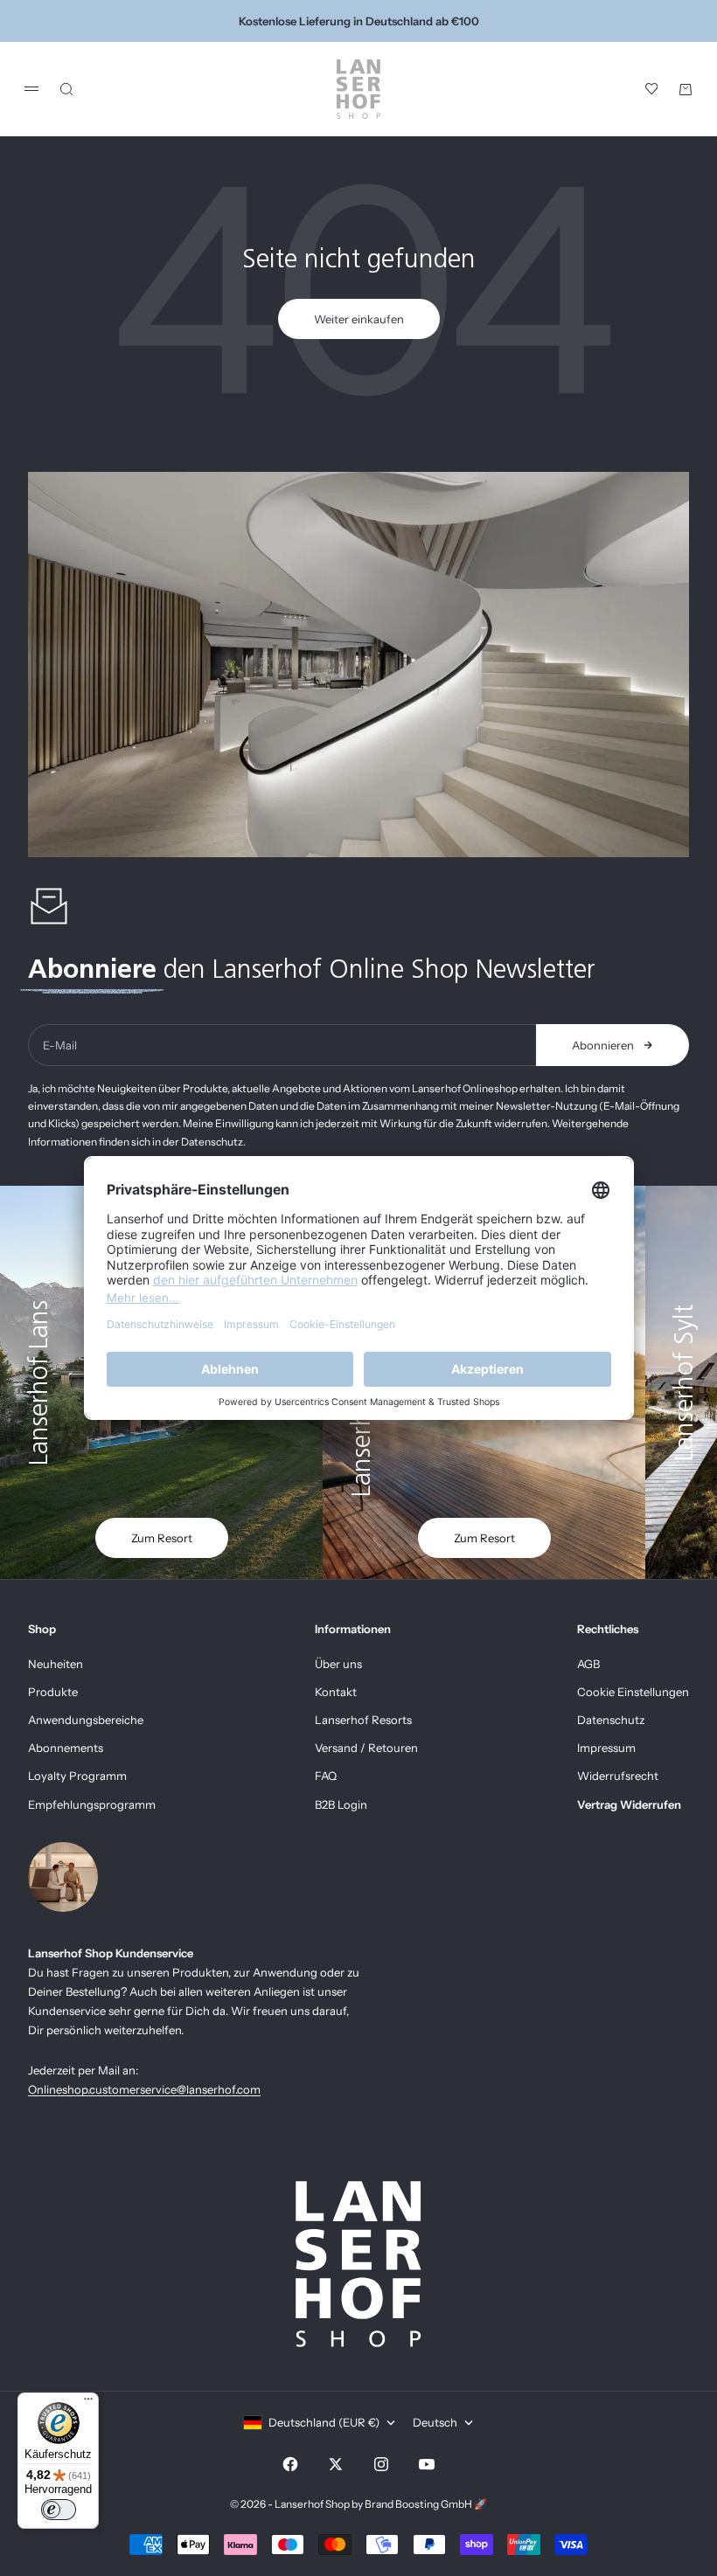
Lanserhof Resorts (363, 1720)
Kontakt (336, 1692)
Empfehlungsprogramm (92, 1804)
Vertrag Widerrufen (629, 1804)
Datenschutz (611, 1720)
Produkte (53, 1692)
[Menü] (88, 2403)
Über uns (338, 1664)
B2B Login (341, 1804)
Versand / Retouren (366, 1748)
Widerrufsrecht (618, 1776)
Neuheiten (56, 1664)
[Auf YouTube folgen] (427, 2464)
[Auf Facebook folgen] (290, 2464)
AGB (588, 1664)
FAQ (326, 1776)
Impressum (606, 1748)
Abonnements (66, 1748)
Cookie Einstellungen (633, 1692)
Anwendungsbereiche (86, 1720)
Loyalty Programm (77, 1776)
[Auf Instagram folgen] (381, 2464)
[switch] (59, 2510)
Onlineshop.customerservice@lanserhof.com (144, 2089)
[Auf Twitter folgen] (336, 2464)
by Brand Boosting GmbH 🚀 (419, 2504)
